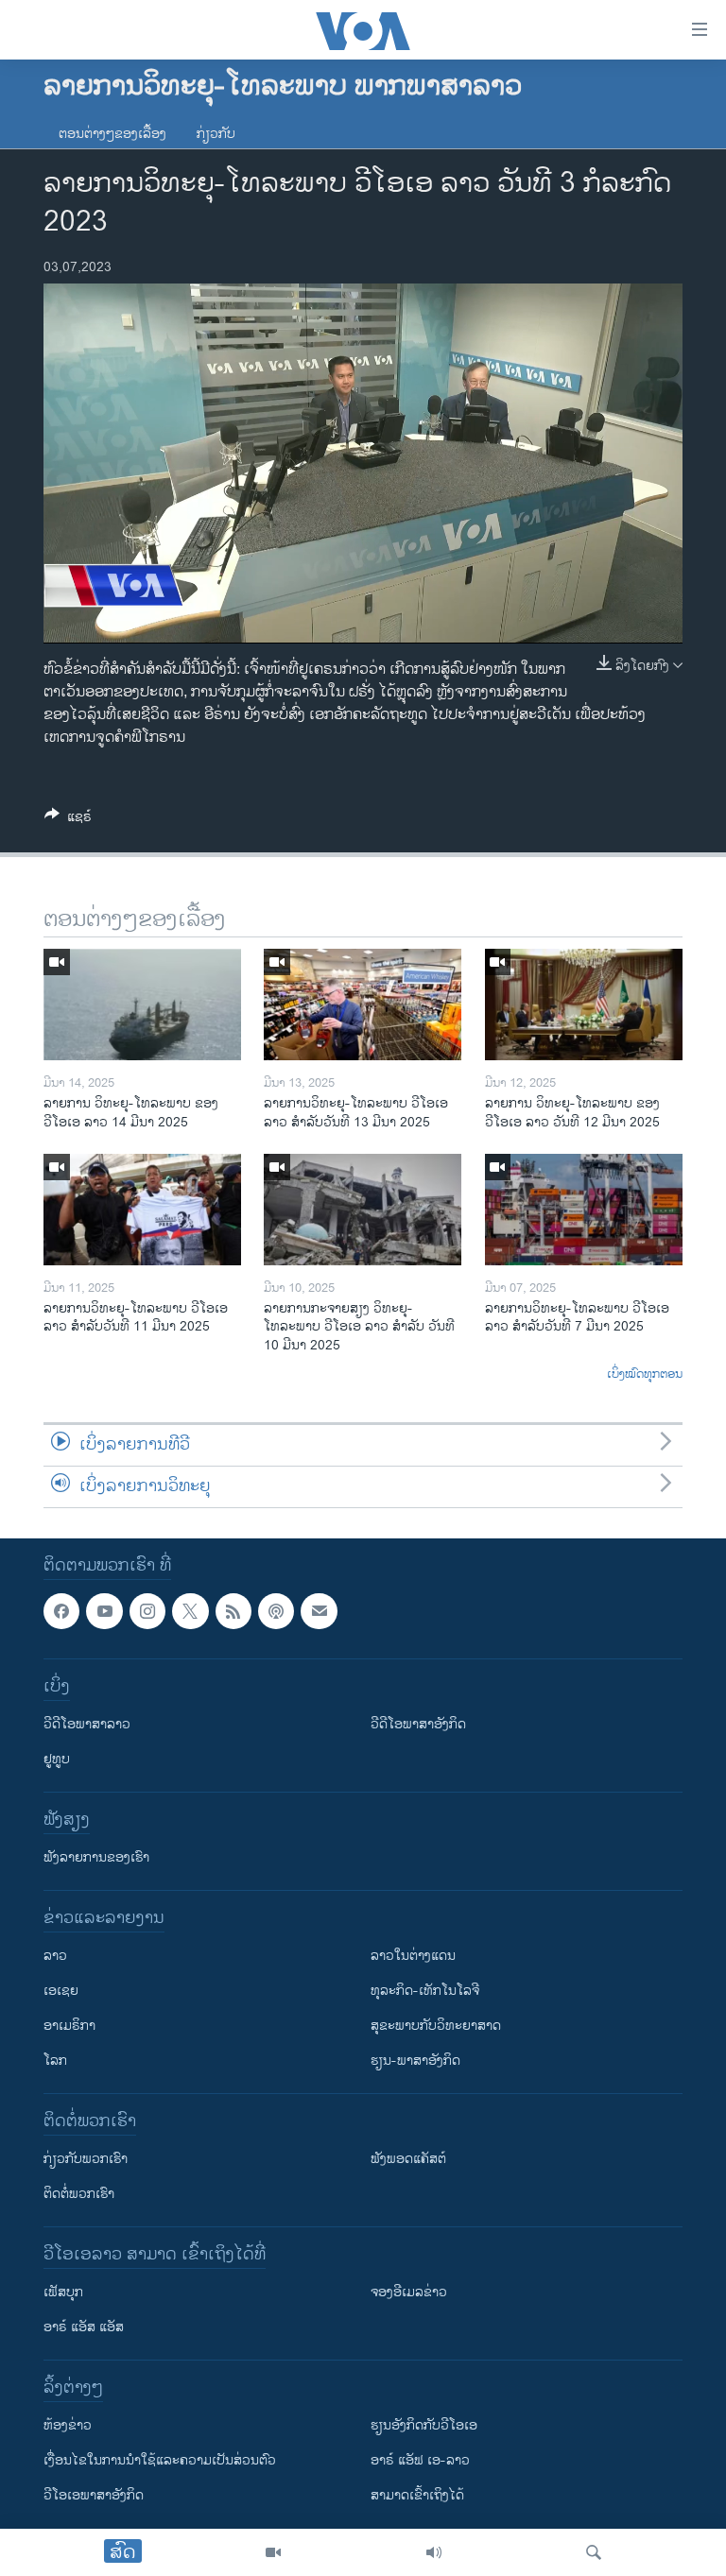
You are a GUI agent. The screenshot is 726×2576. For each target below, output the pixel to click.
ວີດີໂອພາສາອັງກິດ (418, 1724)
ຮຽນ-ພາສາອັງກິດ (415, 2061)
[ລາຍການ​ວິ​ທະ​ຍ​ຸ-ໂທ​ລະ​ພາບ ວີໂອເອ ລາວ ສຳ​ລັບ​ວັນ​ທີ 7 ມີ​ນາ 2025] (584, 1210)
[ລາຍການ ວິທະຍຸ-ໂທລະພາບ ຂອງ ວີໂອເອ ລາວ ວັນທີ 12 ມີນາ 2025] (584, 1005)
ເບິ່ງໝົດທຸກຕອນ (645, 1375)
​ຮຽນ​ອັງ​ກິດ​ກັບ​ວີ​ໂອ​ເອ (424, 2425)
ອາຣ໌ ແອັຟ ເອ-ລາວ (420, 2460)
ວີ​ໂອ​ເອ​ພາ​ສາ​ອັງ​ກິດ (94, 2495)
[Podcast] (276, 1611)
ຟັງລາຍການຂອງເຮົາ (96, 1857)
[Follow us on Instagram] (147, 1611)
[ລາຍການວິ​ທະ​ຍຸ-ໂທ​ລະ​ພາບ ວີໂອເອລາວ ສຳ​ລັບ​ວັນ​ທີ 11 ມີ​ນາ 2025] (142, 1210)
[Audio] (434, 2552)
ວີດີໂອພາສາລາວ (87, 1724)
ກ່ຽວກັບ (216, 134)
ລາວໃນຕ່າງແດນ (413, 1956)
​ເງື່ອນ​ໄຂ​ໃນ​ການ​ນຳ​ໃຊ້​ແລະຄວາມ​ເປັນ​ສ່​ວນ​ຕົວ (160, 2460)
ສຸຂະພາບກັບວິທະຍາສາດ (436, 2026)
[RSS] (233, 1611)
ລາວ (55, 1956)
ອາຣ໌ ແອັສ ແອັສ (84, 2327)
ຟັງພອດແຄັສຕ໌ (408, 2159)
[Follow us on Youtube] (104, 1611)
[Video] (273, 2552)
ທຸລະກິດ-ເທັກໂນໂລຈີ (425, 1991)
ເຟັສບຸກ (63, 2292)
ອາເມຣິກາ (69, 2026)
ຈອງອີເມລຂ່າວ (409, 2292)
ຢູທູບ (57, 1759)
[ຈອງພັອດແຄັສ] (319, 1611)
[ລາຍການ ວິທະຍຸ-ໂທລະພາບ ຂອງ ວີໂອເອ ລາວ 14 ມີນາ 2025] (142, 1005)
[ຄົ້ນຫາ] (594, 2552)
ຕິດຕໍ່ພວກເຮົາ (79, 2194)
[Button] (68, 820)
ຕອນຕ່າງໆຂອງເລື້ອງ (112, 134)
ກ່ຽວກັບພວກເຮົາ (86, 2159)
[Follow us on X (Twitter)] (190, 1611)
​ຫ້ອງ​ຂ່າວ (68, 2425)
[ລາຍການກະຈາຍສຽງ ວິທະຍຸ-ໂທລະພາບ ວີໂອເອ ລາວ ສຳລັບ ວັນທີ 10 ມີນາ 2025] (363, 1210)
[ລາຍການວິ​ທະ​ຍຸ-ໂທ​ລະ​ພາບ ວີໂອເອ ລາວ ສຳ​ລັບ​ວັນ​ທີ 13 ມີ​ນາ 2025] (363, 1005)
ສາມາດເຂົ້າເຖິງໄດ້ (417, 2495)
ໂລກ (55, 2061)
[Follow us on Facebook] (61, 1611)
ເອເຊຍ (61, 1991)
